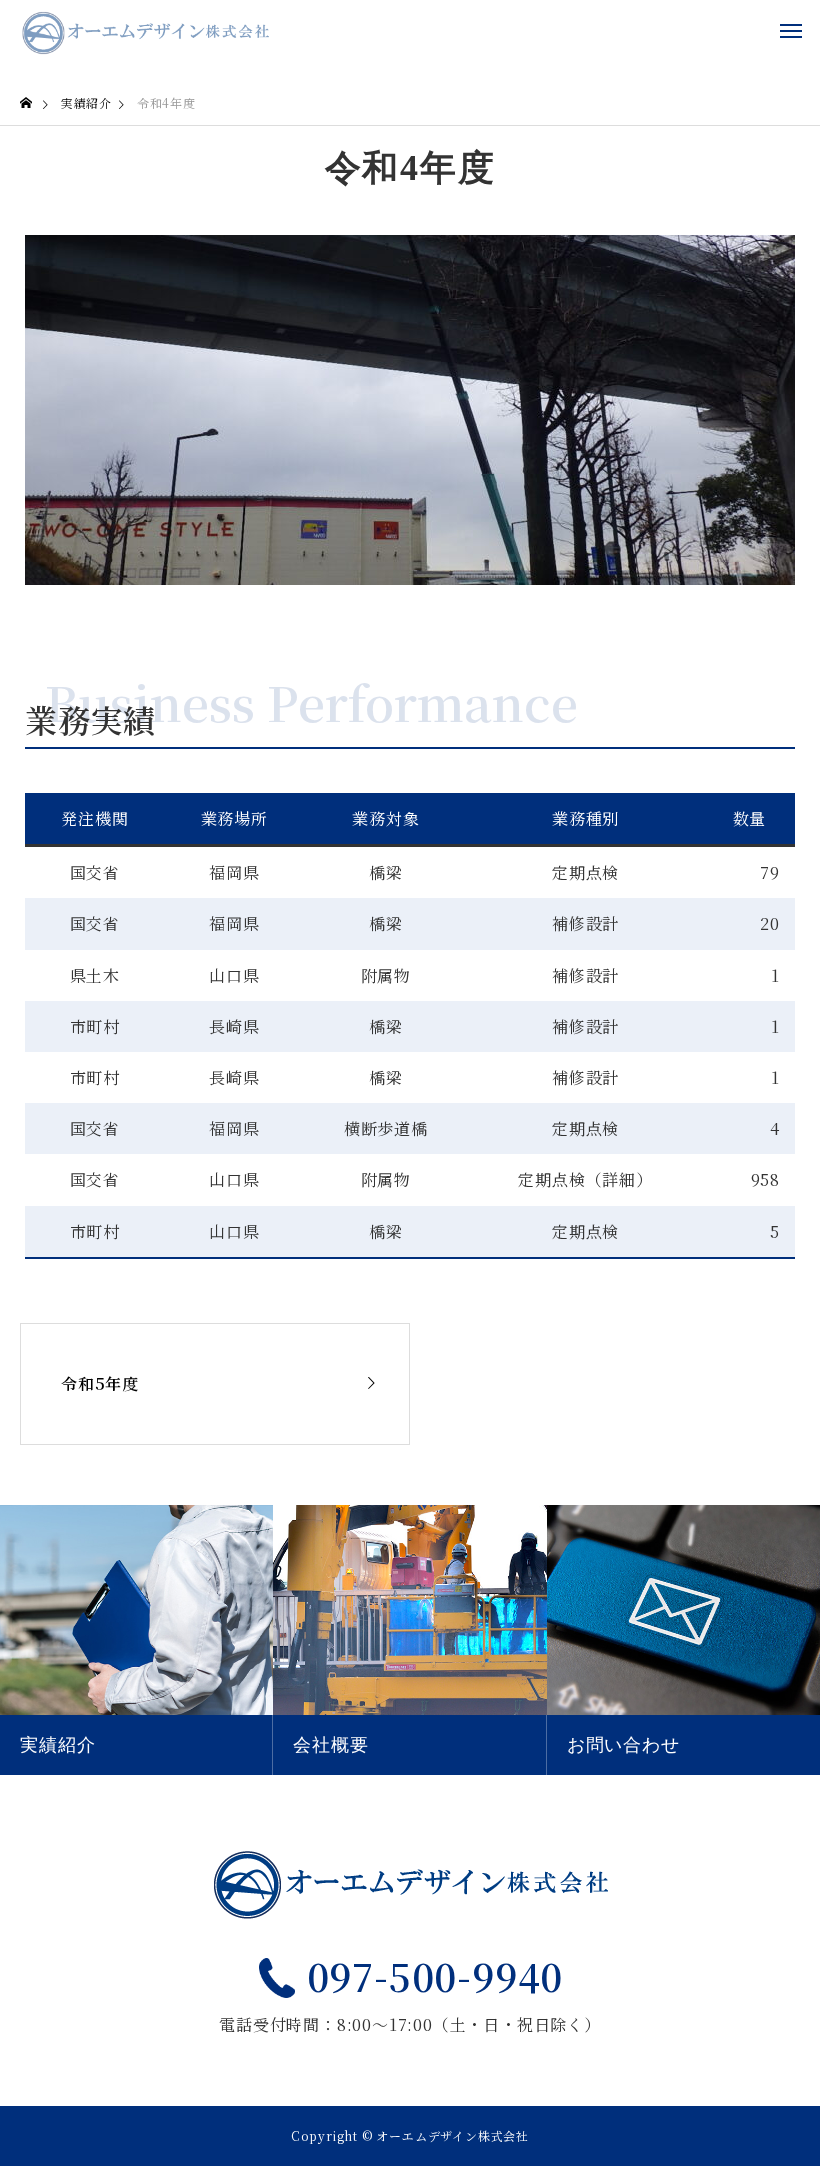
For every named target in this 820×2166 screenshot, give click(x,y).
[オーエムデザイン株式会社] (145, 30)
